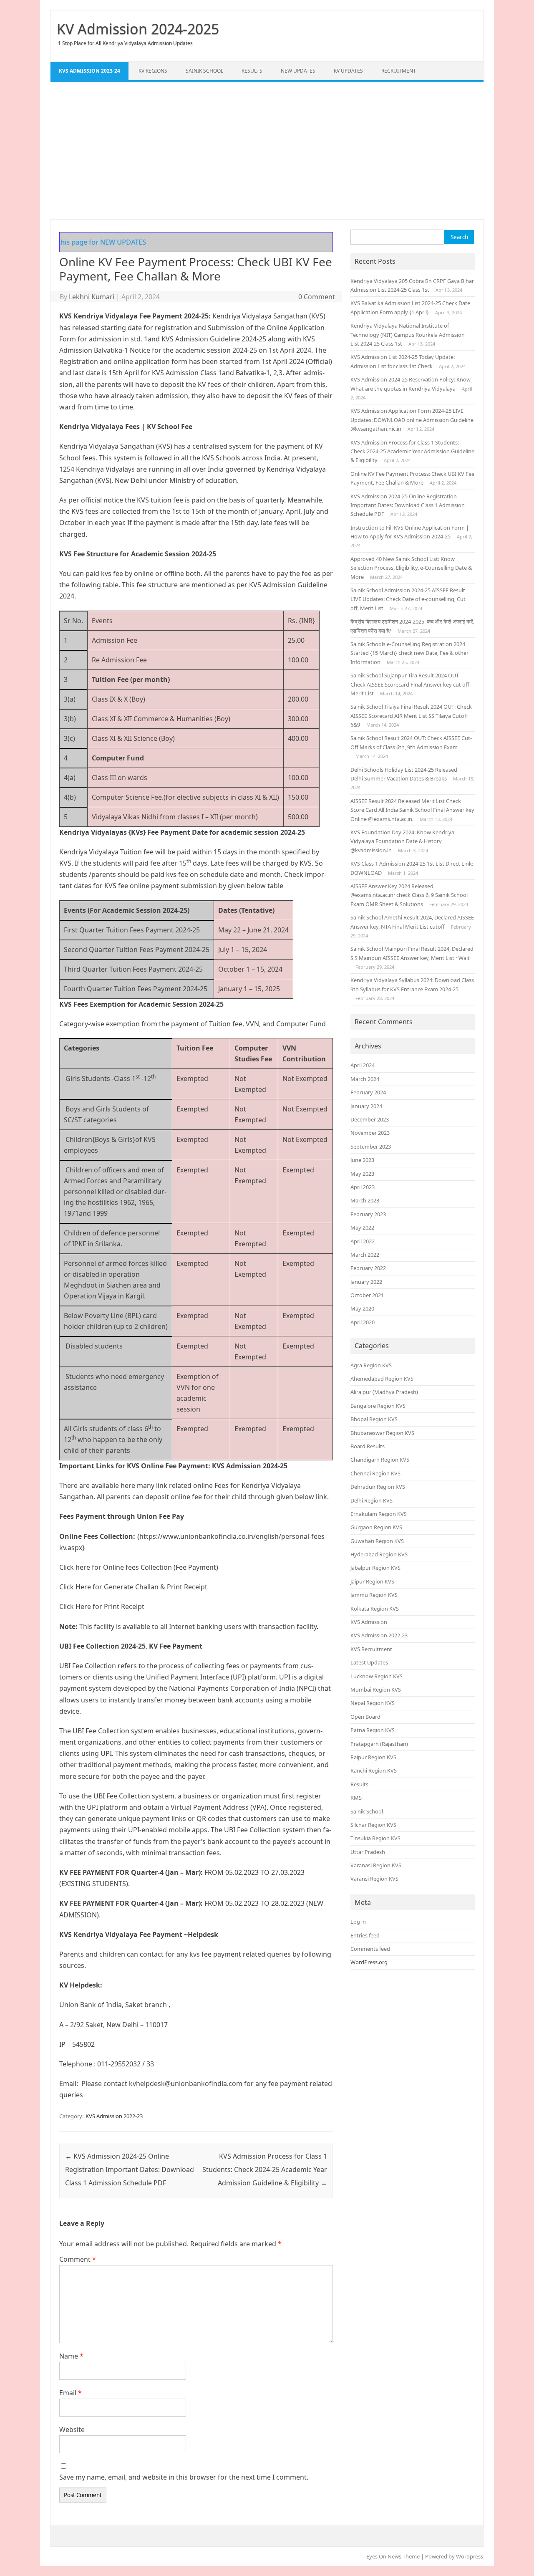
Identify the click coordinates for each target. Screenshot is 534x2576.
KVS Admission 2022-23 (114, 2116)
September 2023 (371, 1147)
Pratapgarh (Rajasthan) (379, 1744)
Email (71, 2393)
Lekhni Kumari (92, 297)
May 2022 (362, 1227)
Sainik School (204, 71)
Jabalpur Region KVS (375, 1568)
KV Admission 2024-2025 (138, 29)
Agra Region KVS (371, 1365)
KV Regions (153, 71)
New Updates (298, 71)
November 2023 (370, 1133)
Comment (78, 2259)
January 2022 (366, 1282)
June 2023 (362, 1160)
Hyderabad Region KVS (379, 1554)
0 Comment (317, 297)
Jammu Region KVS (374, 1595)
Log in (358, 1922)
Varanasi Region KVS (376, 1865)
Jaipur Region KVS (372, 1581)
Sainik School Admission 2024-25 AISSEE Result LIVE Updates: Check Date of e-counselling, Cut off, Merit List (408, 599)
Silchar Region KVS (373, 1825)
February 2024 (368, 1092)
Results (252, 71)
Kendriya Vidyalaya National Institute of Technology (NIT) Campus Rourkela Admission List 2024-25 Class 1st (408, 335)
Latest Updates (369, 1662)
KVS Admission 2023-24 (89, 71)
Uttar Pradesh (368, 1852)
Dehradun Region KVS (378, 1487)
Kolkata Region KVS (375, 1609)
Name (71, 2356)
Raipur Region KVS (373, 1757)
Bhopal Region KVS (374, 1419)
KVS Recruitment (371, 1649)
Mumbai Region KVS (376, 1690)
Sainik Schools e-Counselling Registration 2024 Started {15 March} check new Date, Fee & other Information (409, 653)
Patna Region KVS (373, 1730)
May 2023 (362, 1174)
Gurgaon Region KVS (376, 1527)
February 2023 (368, 1214)
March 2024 (365, 1079)
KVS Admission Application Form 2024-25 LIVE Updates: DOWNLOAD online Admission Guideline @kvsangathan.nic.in (412, 420)
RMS (356, 1798)
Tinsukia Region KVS (375, 1838)
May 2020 (362, 1308)
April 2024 (363, 1065)
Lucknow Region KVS (377, 1676)
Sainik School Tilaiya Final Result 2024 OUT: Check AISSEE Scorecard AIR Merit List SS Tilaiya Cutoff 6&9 (411, 716)
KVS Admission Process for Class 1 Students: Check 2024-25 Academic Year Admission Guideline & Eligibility (265, 2169)
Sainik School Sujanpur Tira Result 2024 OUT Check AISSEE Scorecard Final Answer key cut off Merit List (410, 684)
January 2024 (366, 1106)
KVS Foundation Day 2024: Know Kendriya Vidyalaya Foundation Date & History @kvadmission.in (402, 841)
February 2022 (368, 1268)
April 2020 (363, 1322)
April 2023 (363, 1187)
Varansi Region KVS (374, 1879)
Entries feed (365, 1935)
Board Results (368, 1446)
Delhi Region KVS (372, 1500)
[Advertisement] (267, 151)
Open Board (365, 1717)
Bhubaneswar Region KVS (382, 1433)
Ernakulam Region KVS (379, 1514)
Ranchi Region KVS (374, 1770)
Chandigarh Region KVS (380, 1460)
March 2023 (365, 1200)
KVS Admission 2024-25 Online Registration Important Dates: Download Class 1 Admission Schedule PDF (130, 2169)
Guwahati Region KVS (377, 1541)
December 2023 (370, 1119)
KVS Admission (369, 1622)
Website (72, 2430)
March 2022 (365, 1255)
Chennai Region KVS (375, 1473)
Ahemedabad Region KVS (382, 1379)
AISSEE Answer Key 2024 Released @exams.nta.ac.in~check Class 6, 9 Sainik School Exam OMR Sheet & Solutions (409, 895)
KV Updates (348, 71)
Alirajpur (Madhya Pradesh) (384, 1392)
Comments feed (370, 1949)
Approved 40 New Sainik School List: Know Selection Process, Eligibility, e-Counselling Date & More (411, 568)
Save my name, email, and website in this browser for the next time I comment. (184, 2477)
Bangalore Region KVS (378, 1406)
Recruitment (399, 71)
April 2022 (363, 1241)
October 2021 (367, 1295)
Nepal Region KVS (373, 1703)
